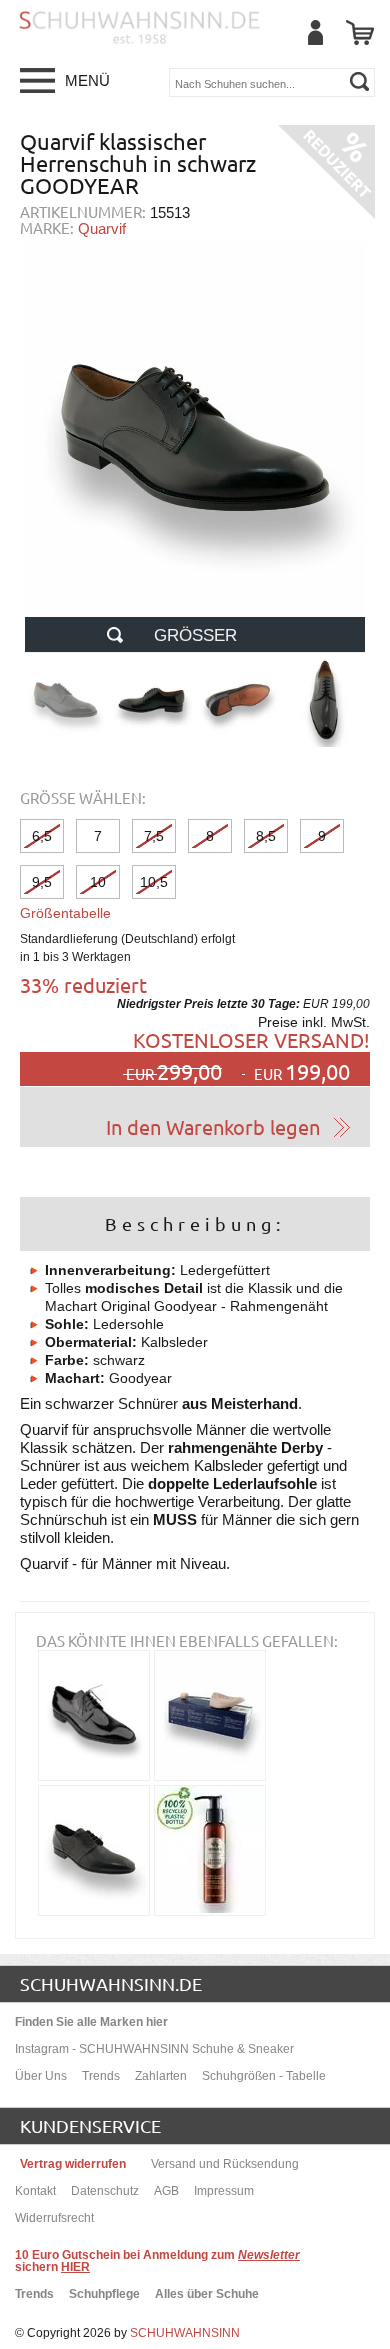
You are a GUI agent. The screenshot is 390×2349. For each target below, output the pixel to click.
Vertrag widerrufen (73, 2164)
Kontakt (35, 2191)
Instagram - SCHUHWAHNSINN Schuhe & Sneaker (154, 2049)
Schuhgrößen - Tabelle (264, 2076)
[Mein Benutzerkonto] (315, 32)
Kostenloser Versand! (251, 1039)
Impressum (224, 2191)
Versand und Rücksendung (225, 2164)
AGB (166, 2191)
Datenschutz (105, 2191)
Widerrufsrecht (54, 2218)
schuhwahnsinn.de (111, 1983)
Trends (101, 2076)
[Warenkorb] (360, 32)
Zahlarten (161, 2076)
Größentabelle (65, 913)
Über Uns (41, 2076)
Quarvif (102, 228)
